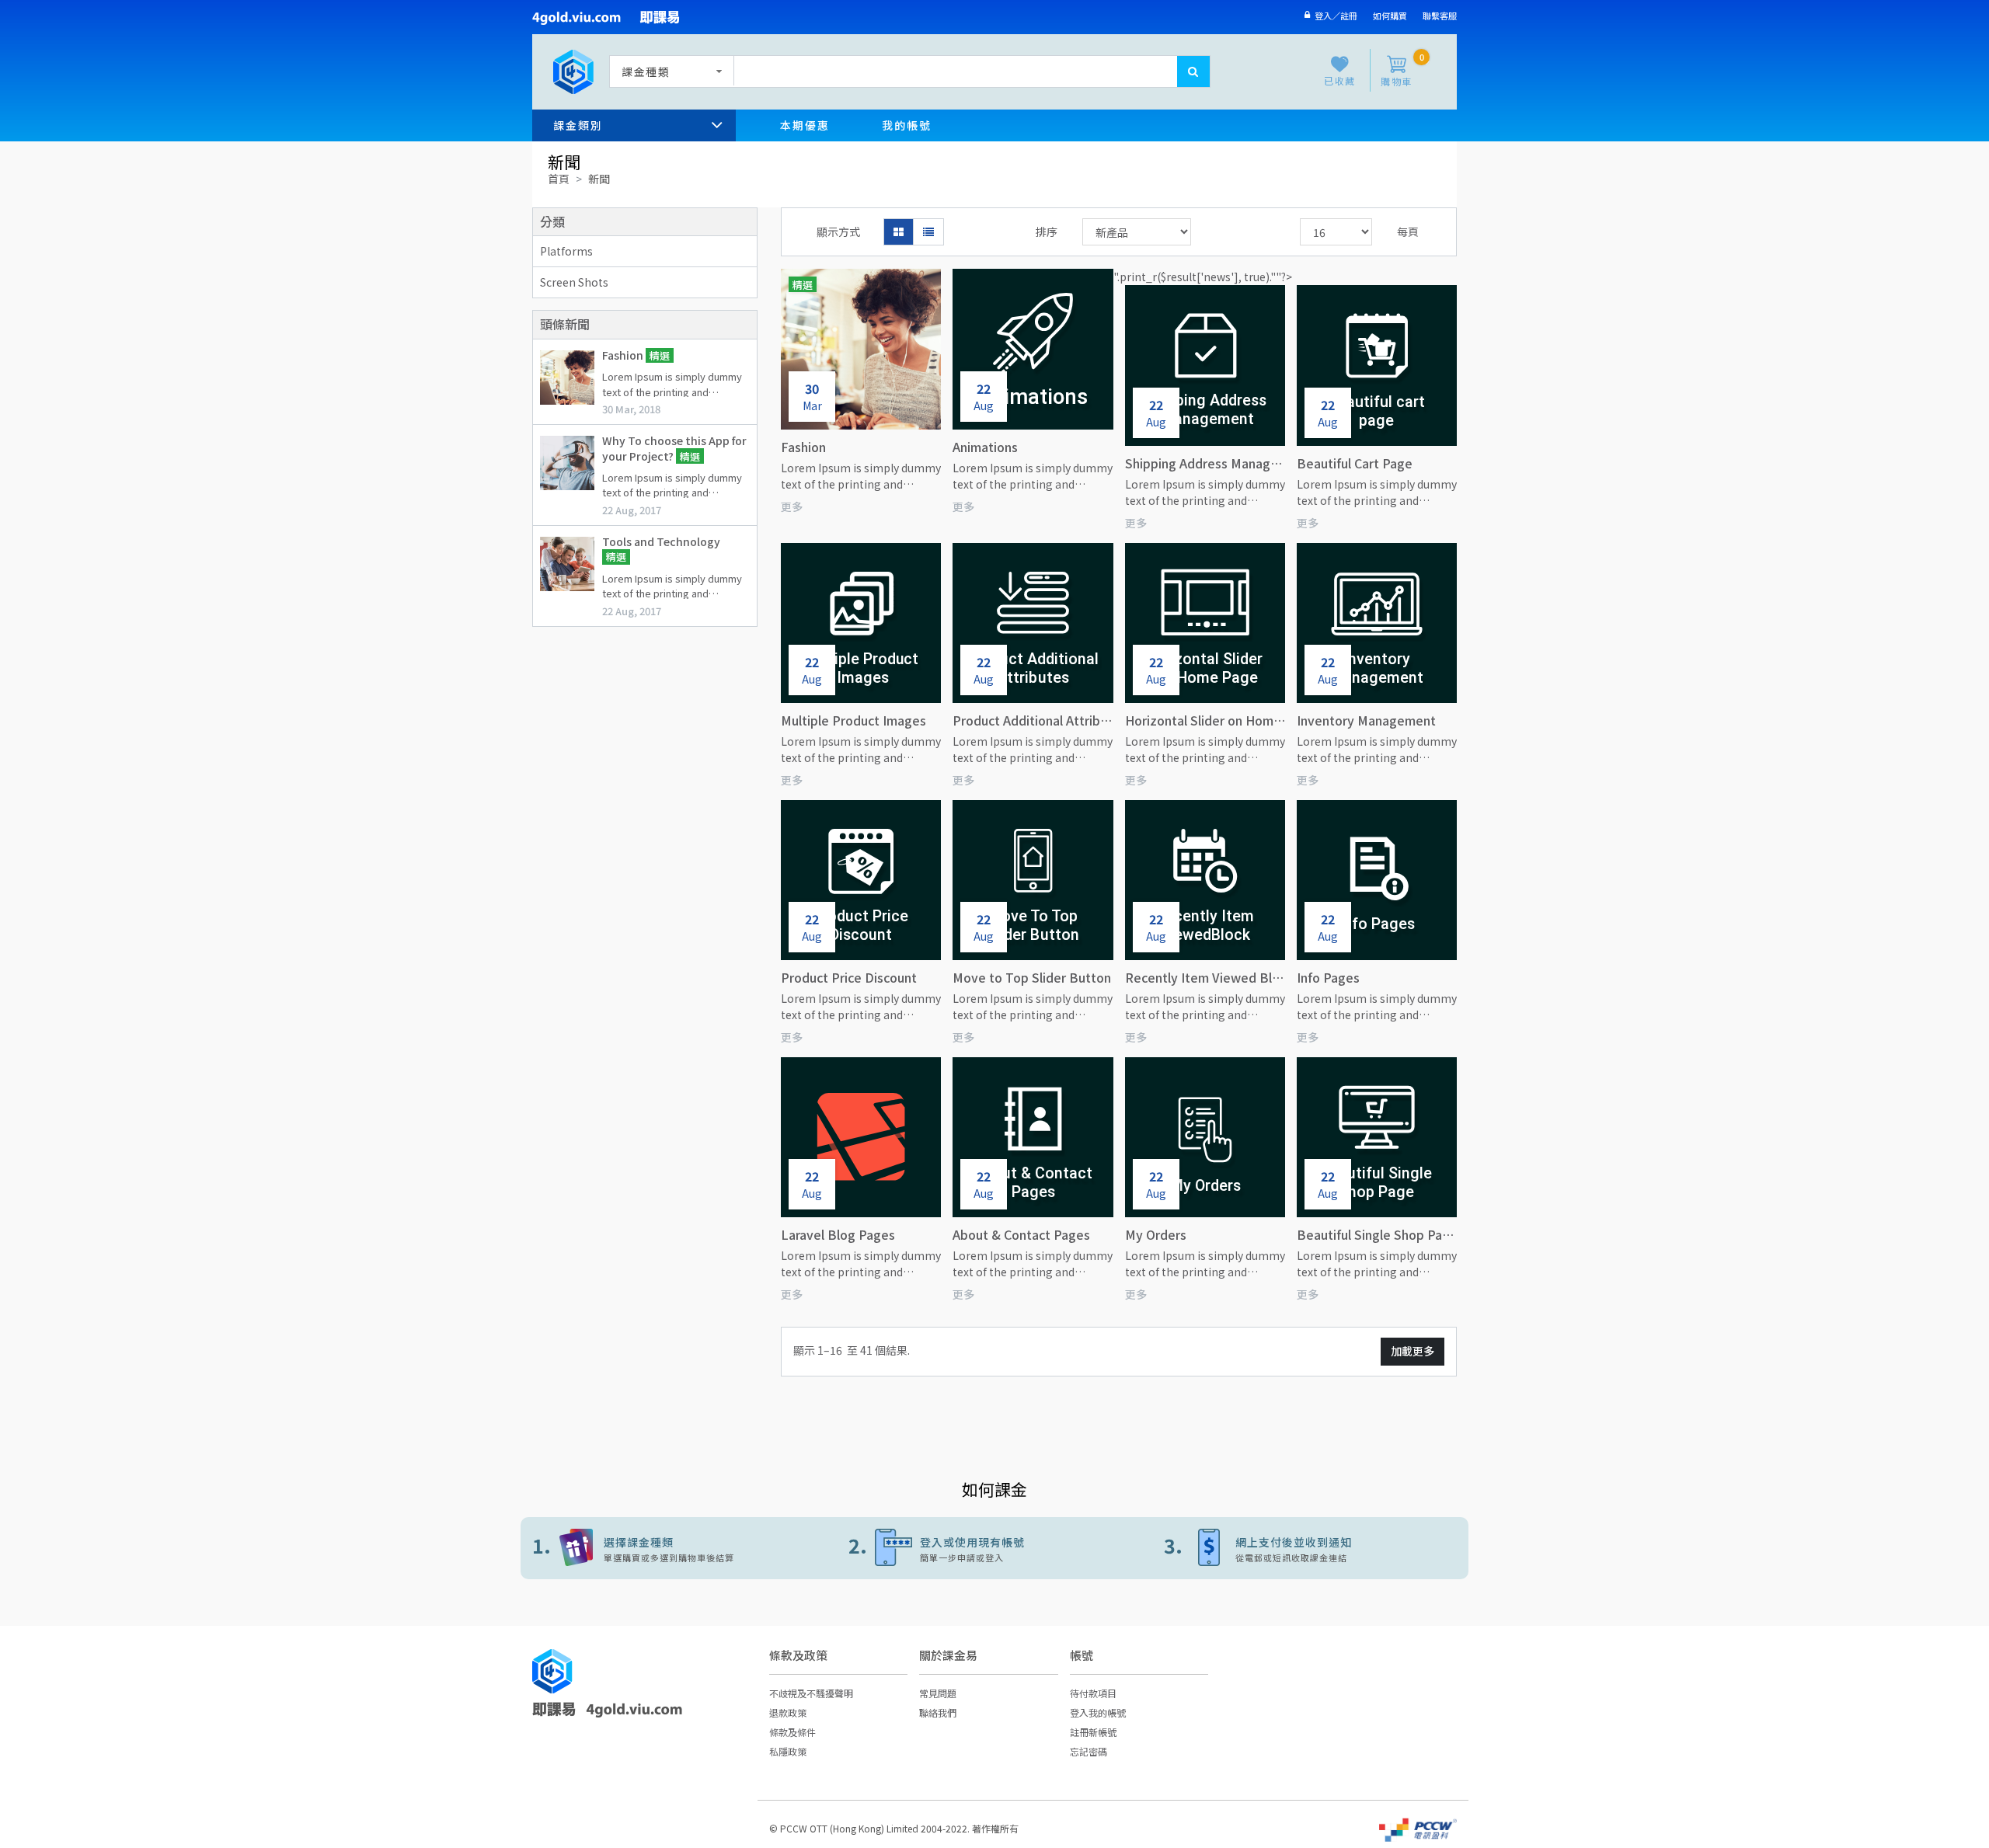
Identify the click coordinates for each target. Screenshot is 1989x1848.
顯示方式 (838, 231)
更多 (792, 506)
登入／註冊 (1334, 16)
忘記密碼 (1089, 1751)
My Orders (1156, 1234)
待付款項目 (1093, 1693)
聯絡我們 (938, 1712)
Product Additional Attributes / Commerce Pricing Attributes (1033, 720)
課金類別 (578, 125)
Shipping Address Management (1205, 463)
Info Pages (1328, 977)
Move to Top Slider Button (1032, 977)
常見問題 (938, 1693)
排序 (1047, 231)
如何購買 (1390, 16)
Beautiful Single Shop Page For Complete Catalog (1377, 1234)
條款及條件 (792, 1732)
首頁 (559, 179)
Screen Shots (574, 282)
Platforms (566, 251)
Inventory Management (1366, 720)
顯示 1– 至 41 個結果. (852, 1350)
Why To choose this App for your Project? (674, 448)
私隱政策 (788, 1751)
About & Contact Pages (1021, 1234)
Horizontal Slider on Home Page (1205, 720)
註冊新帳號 (1093, 1732)
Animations (985, 447)
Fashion (624, 355)
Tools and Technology (661, 541)
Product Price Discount (849, 977)
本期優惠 (805, 125)
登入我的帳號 (1098, 1712)
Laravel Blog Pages (838, 1234)
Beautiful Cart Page (1355, 463)
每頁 (1408, 231)
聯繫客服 (1440, 16)
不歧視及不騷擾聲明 (811, 1693)
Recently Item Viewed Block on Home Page (1205, 977)
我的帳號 (907, 125)
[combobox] (668, 71)
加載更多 (1413, 1351)
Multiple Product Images (853, 720)
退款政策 (788, 1712)
